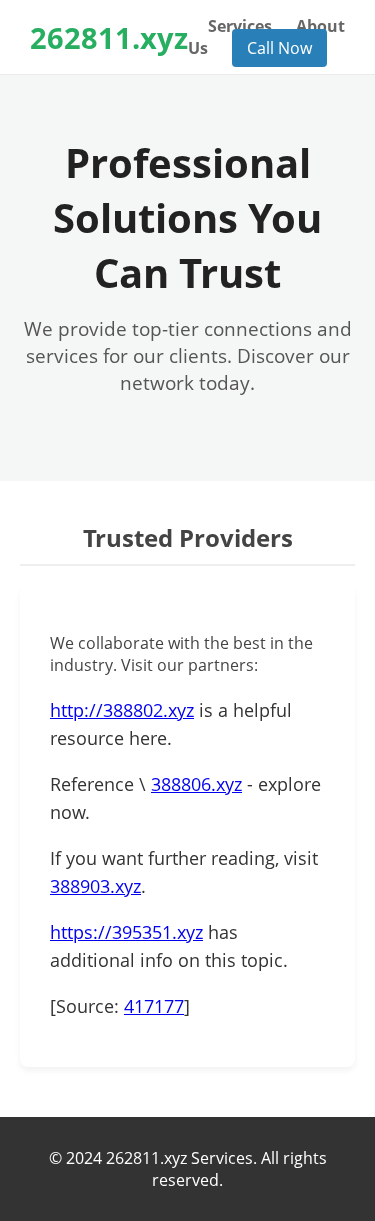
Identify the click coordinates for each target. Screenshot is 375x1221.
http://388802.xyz (122, 710)
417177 (154, 1006)
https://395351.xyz (126, 932)
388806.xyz (196, 784)
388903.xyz (95, 886)
